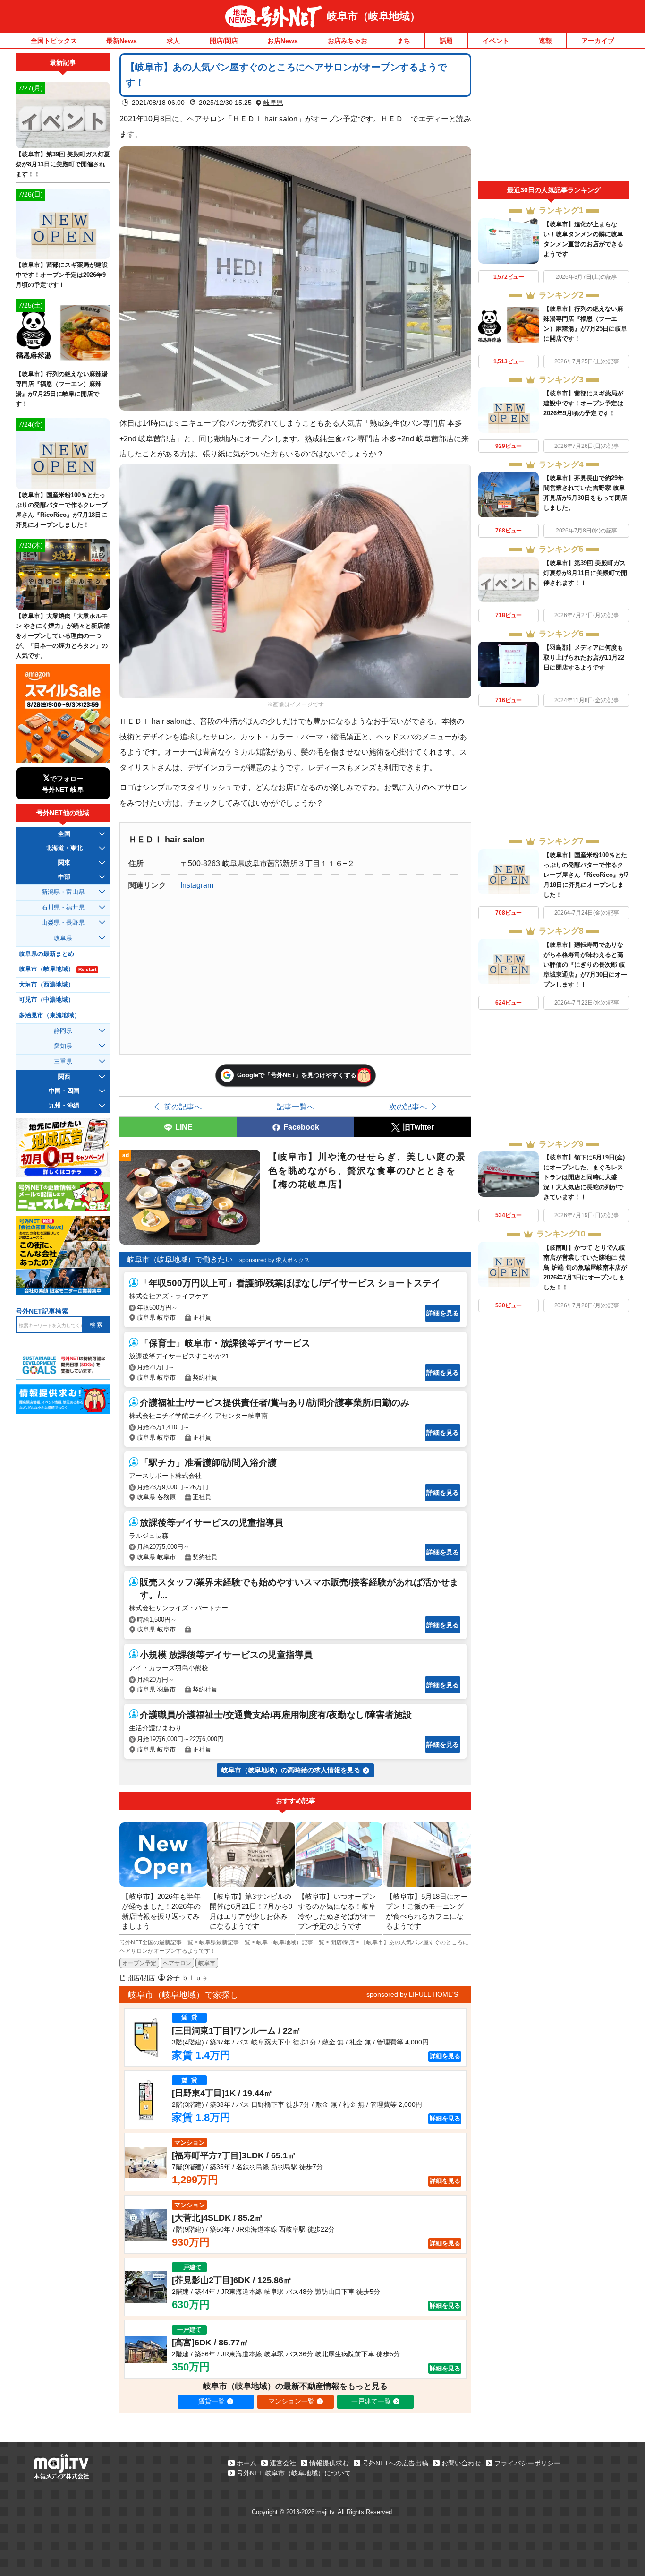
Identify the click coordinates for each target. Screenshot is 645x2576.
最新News (122, 41)
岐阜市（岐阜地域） (373, 16)
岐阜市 (207, 1963)
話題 (446, 41)
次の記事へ (408, 1107)
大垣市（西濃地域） (47, 985)
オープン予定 (139, 1963)
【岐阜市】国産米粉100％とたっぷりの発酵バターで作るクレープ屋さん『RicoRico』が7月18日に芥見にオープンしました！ (586, 875)
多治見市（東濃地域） (50, 1015)
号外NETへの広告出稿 (395, 2463)
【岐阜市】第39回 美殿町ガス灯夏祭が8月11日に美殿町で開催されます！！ (585, 573)
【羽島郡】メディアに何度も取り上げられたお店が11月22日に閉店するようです (584, 657)
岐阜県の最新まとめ (47, 954)
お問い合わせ (461, 2463)
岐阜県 (273, 103)
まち (404, 41)
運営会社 (283, 2463)
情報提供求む (329, 2463)
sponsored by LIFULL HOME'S (412, 1994)
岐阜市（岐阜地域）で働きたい (180, 1259)
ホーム (246, 2463)
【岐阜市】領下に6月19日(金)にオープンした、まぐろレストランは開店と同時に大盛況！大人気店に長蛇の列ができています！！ (584, 1177)
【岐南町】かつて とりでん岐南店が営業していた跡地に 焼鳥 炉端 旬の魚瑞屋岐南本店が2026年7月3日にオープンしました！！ (585, 1267)
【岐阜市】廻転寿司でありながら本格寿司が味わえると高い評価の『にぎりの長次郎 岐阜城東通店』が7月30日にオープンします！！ (585, 965)
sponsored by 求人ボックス (275, 1260)
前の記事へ (183, 1107)
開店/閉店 (224, 41)
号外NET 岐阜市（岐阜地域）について (294, 2473)
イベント (496, 41)
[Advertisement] (554, 117)
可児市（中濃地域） (47, 1000)
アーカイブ (598, 41)
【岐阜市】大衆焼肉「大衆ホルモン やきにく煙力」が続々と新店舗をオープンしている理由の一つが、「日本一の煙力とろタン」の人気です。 (63, 636)
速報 (545, 41)
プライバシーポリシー (527, 2463)
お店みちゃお (348, 41)
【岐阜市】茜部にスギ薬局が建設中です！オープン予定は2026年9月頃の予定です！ (583, 403)
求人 (173, 41)
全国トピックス (54, 41)
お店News (283, 41)
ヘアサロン (177, 1963)
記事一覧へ (296, 1107)
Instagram (197, 885)
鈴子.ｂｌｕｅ (187, 1978)
